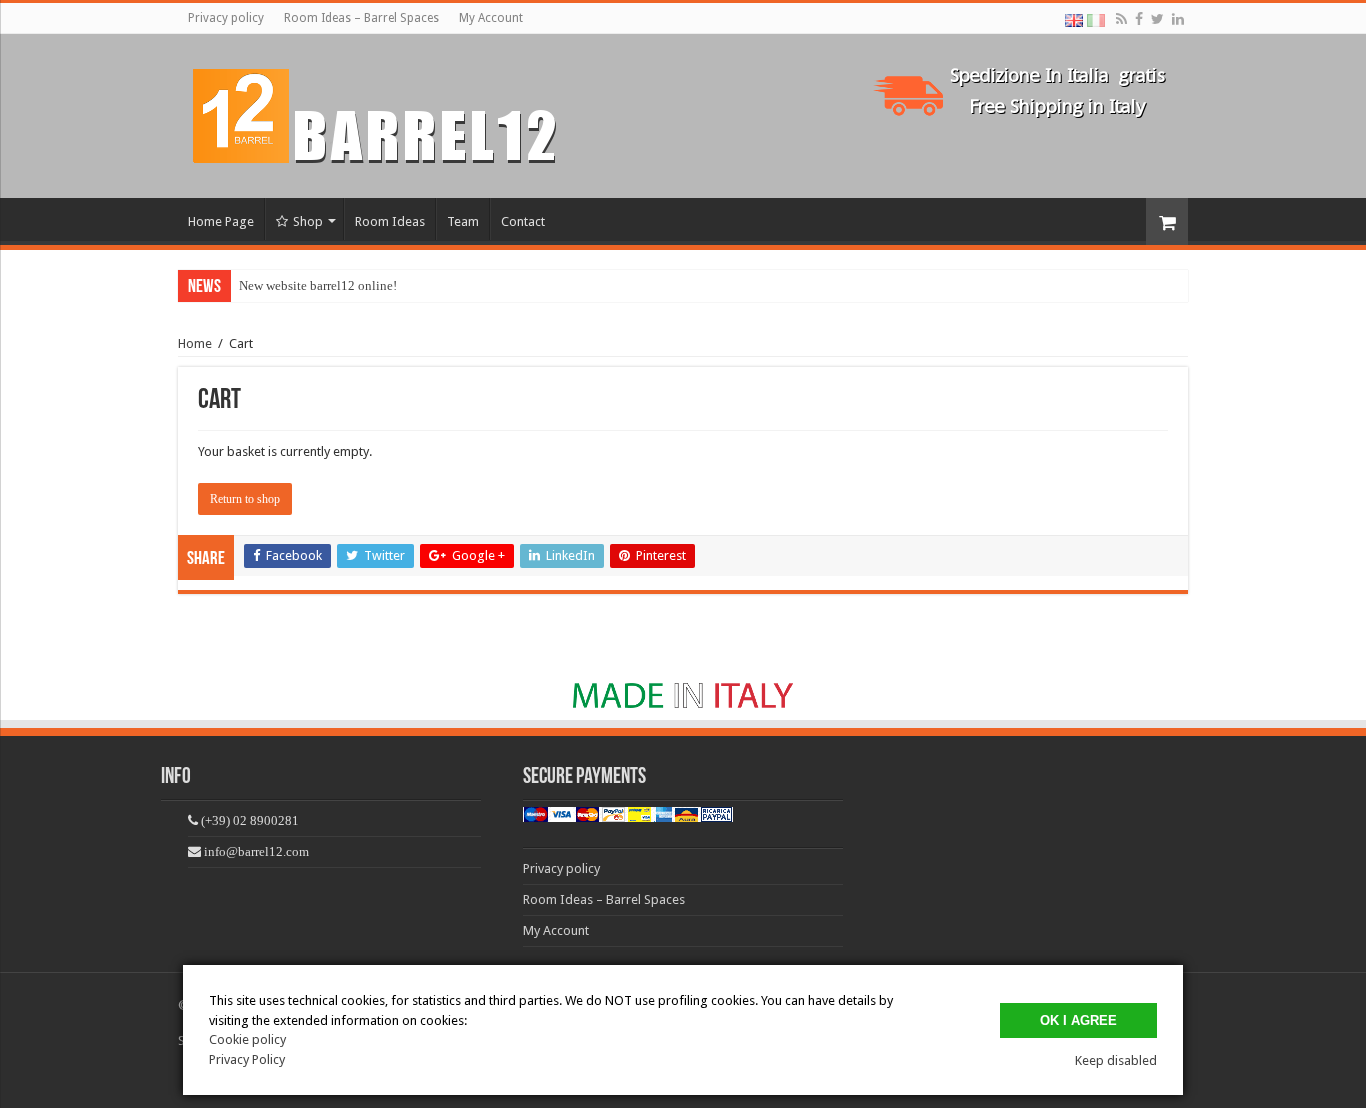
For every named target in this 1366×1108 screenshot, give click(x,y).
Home (195, 343)
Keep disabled (1116, 1060)
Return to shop (245, 499)
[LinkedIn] (1178, 19)
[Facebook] (1139, 19)
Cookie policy (247, 1039)
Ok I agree (1078, 1020)
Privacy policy (226, 18)
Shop (308, 221)
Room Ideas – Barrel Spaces (361, 18)
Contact (523, 221)
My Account (491, 18)
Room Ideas (390, 221)
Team (463, 221)
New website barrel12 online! (318, 285)
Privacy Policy (247, 1059)
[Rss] (1121, 19)
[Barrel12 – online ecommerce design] (387, 112)
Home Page (221, 221)
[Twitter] (1157, 19)
